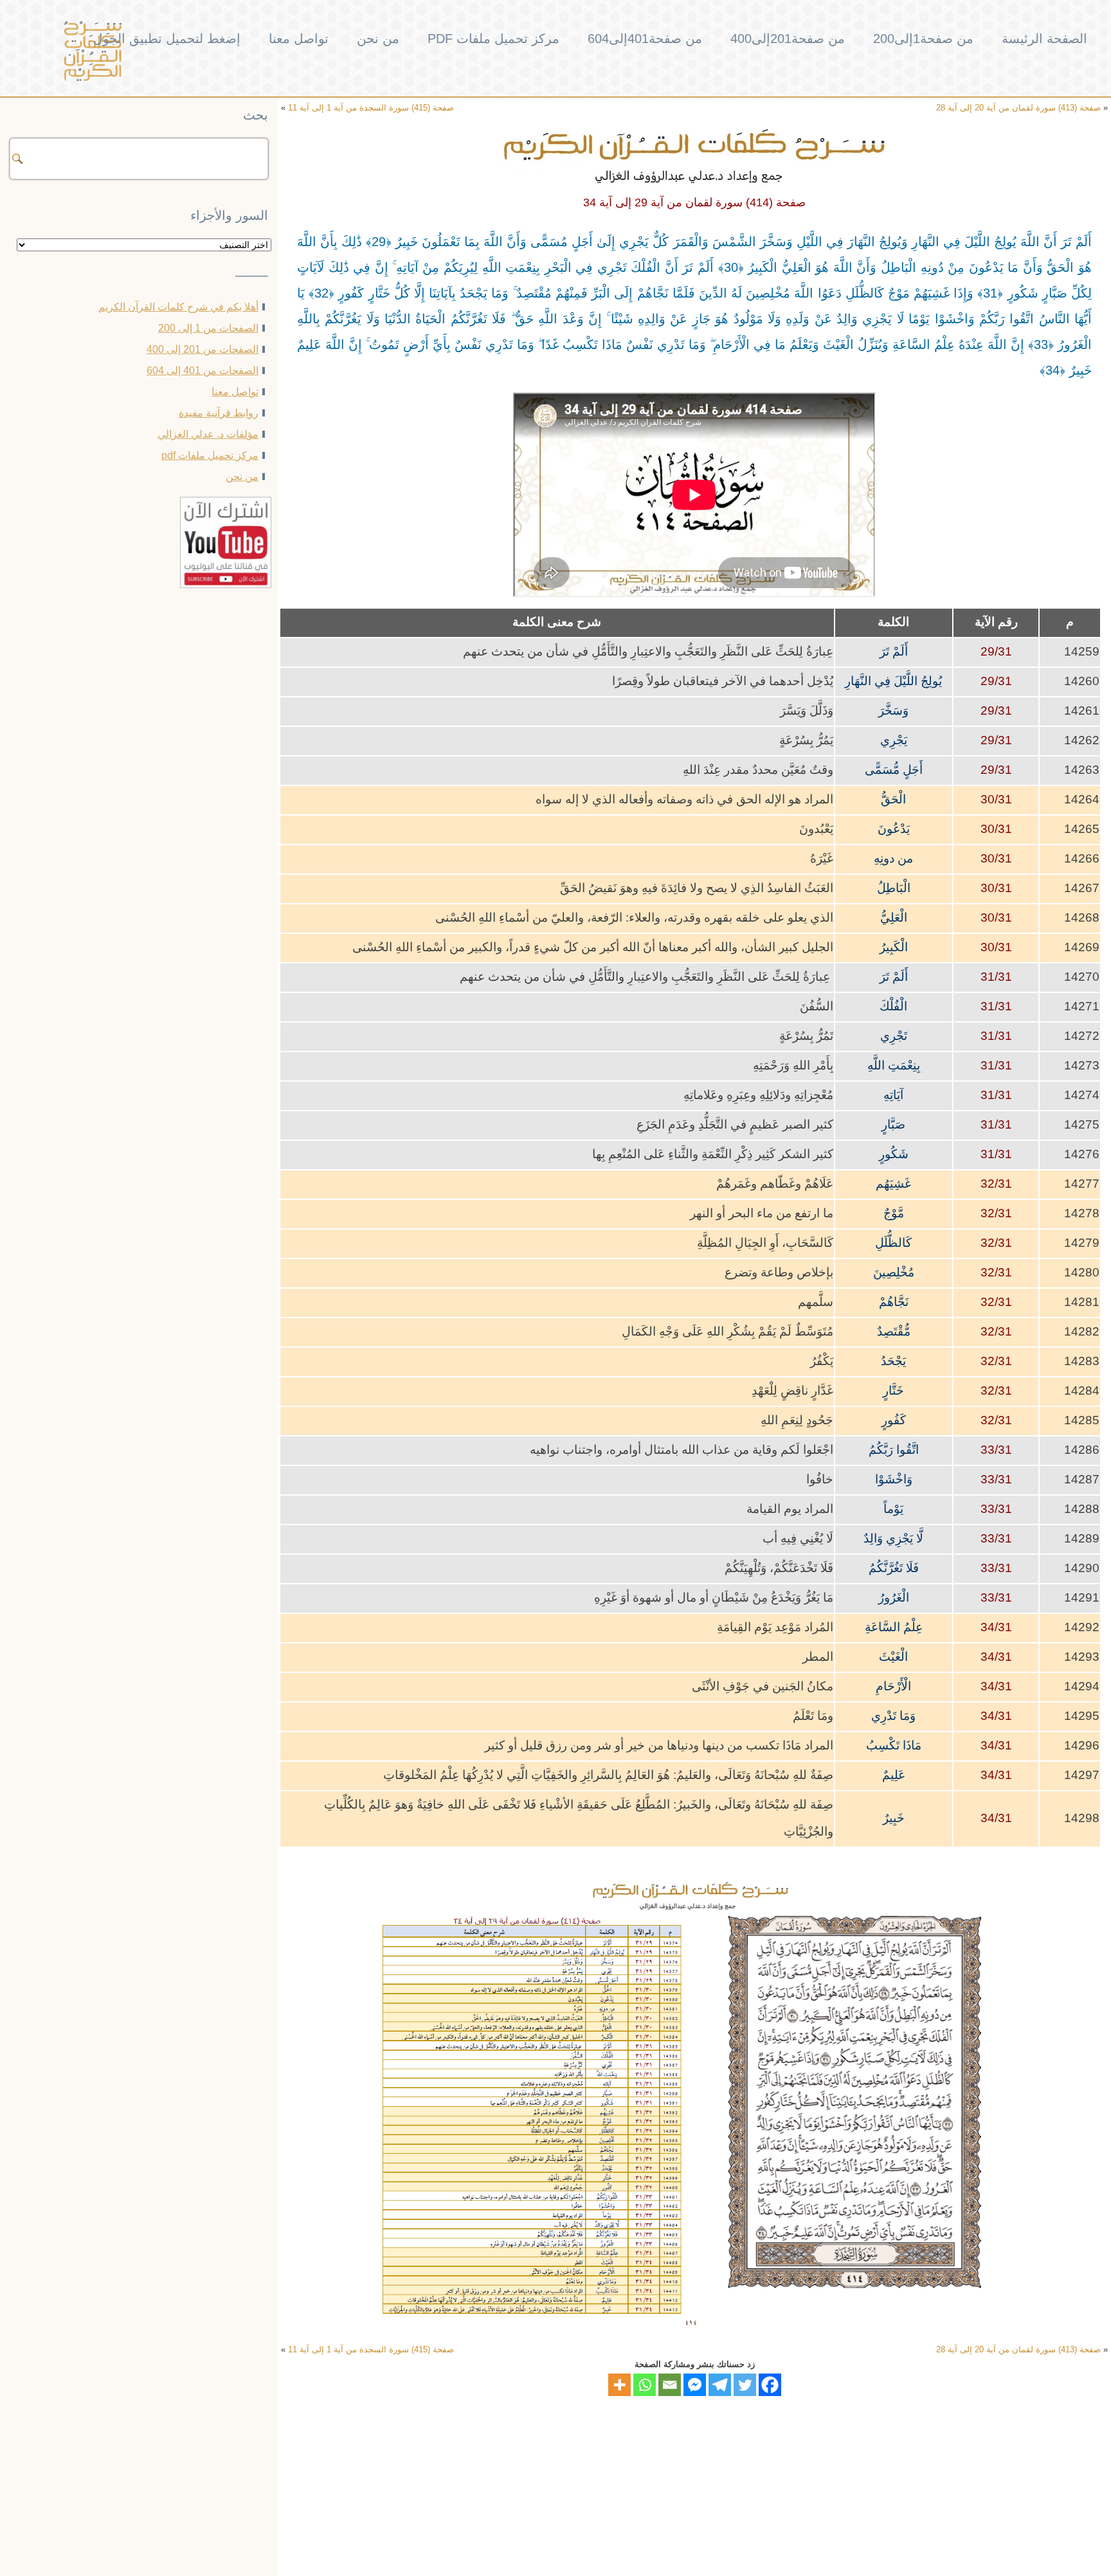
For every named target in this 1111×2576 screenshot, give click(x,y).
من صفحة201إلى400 (788, 39)
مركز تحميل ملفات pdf (493, 39)
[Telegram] (720, 2385)
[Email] (670, 2385)
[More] (619, 2385)
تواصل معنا (299, 39)
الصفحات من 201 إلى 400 (203, 349)
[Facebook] (770, 2385)
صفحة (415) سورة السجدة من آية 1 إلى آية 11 (371, 108)
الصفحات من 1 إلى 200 (208, 328)
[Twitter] (745, 2385)
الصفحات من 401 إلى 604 (203, 371)
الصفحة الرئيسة (1044, 39)
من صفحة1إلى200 (923, 39)
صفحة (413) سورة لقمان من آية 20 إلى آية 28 (1018, 108)
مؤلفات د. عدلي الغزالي (208, 434)
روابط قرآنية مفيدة (219, 413)
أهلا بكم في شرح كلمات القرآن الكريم (178, 307)
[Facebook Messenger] (695, 2385)
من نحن (378, 39)
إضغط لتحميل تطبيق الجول (167, 39)
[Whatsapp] (645, 2385)
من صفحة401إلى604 (645, 39)
